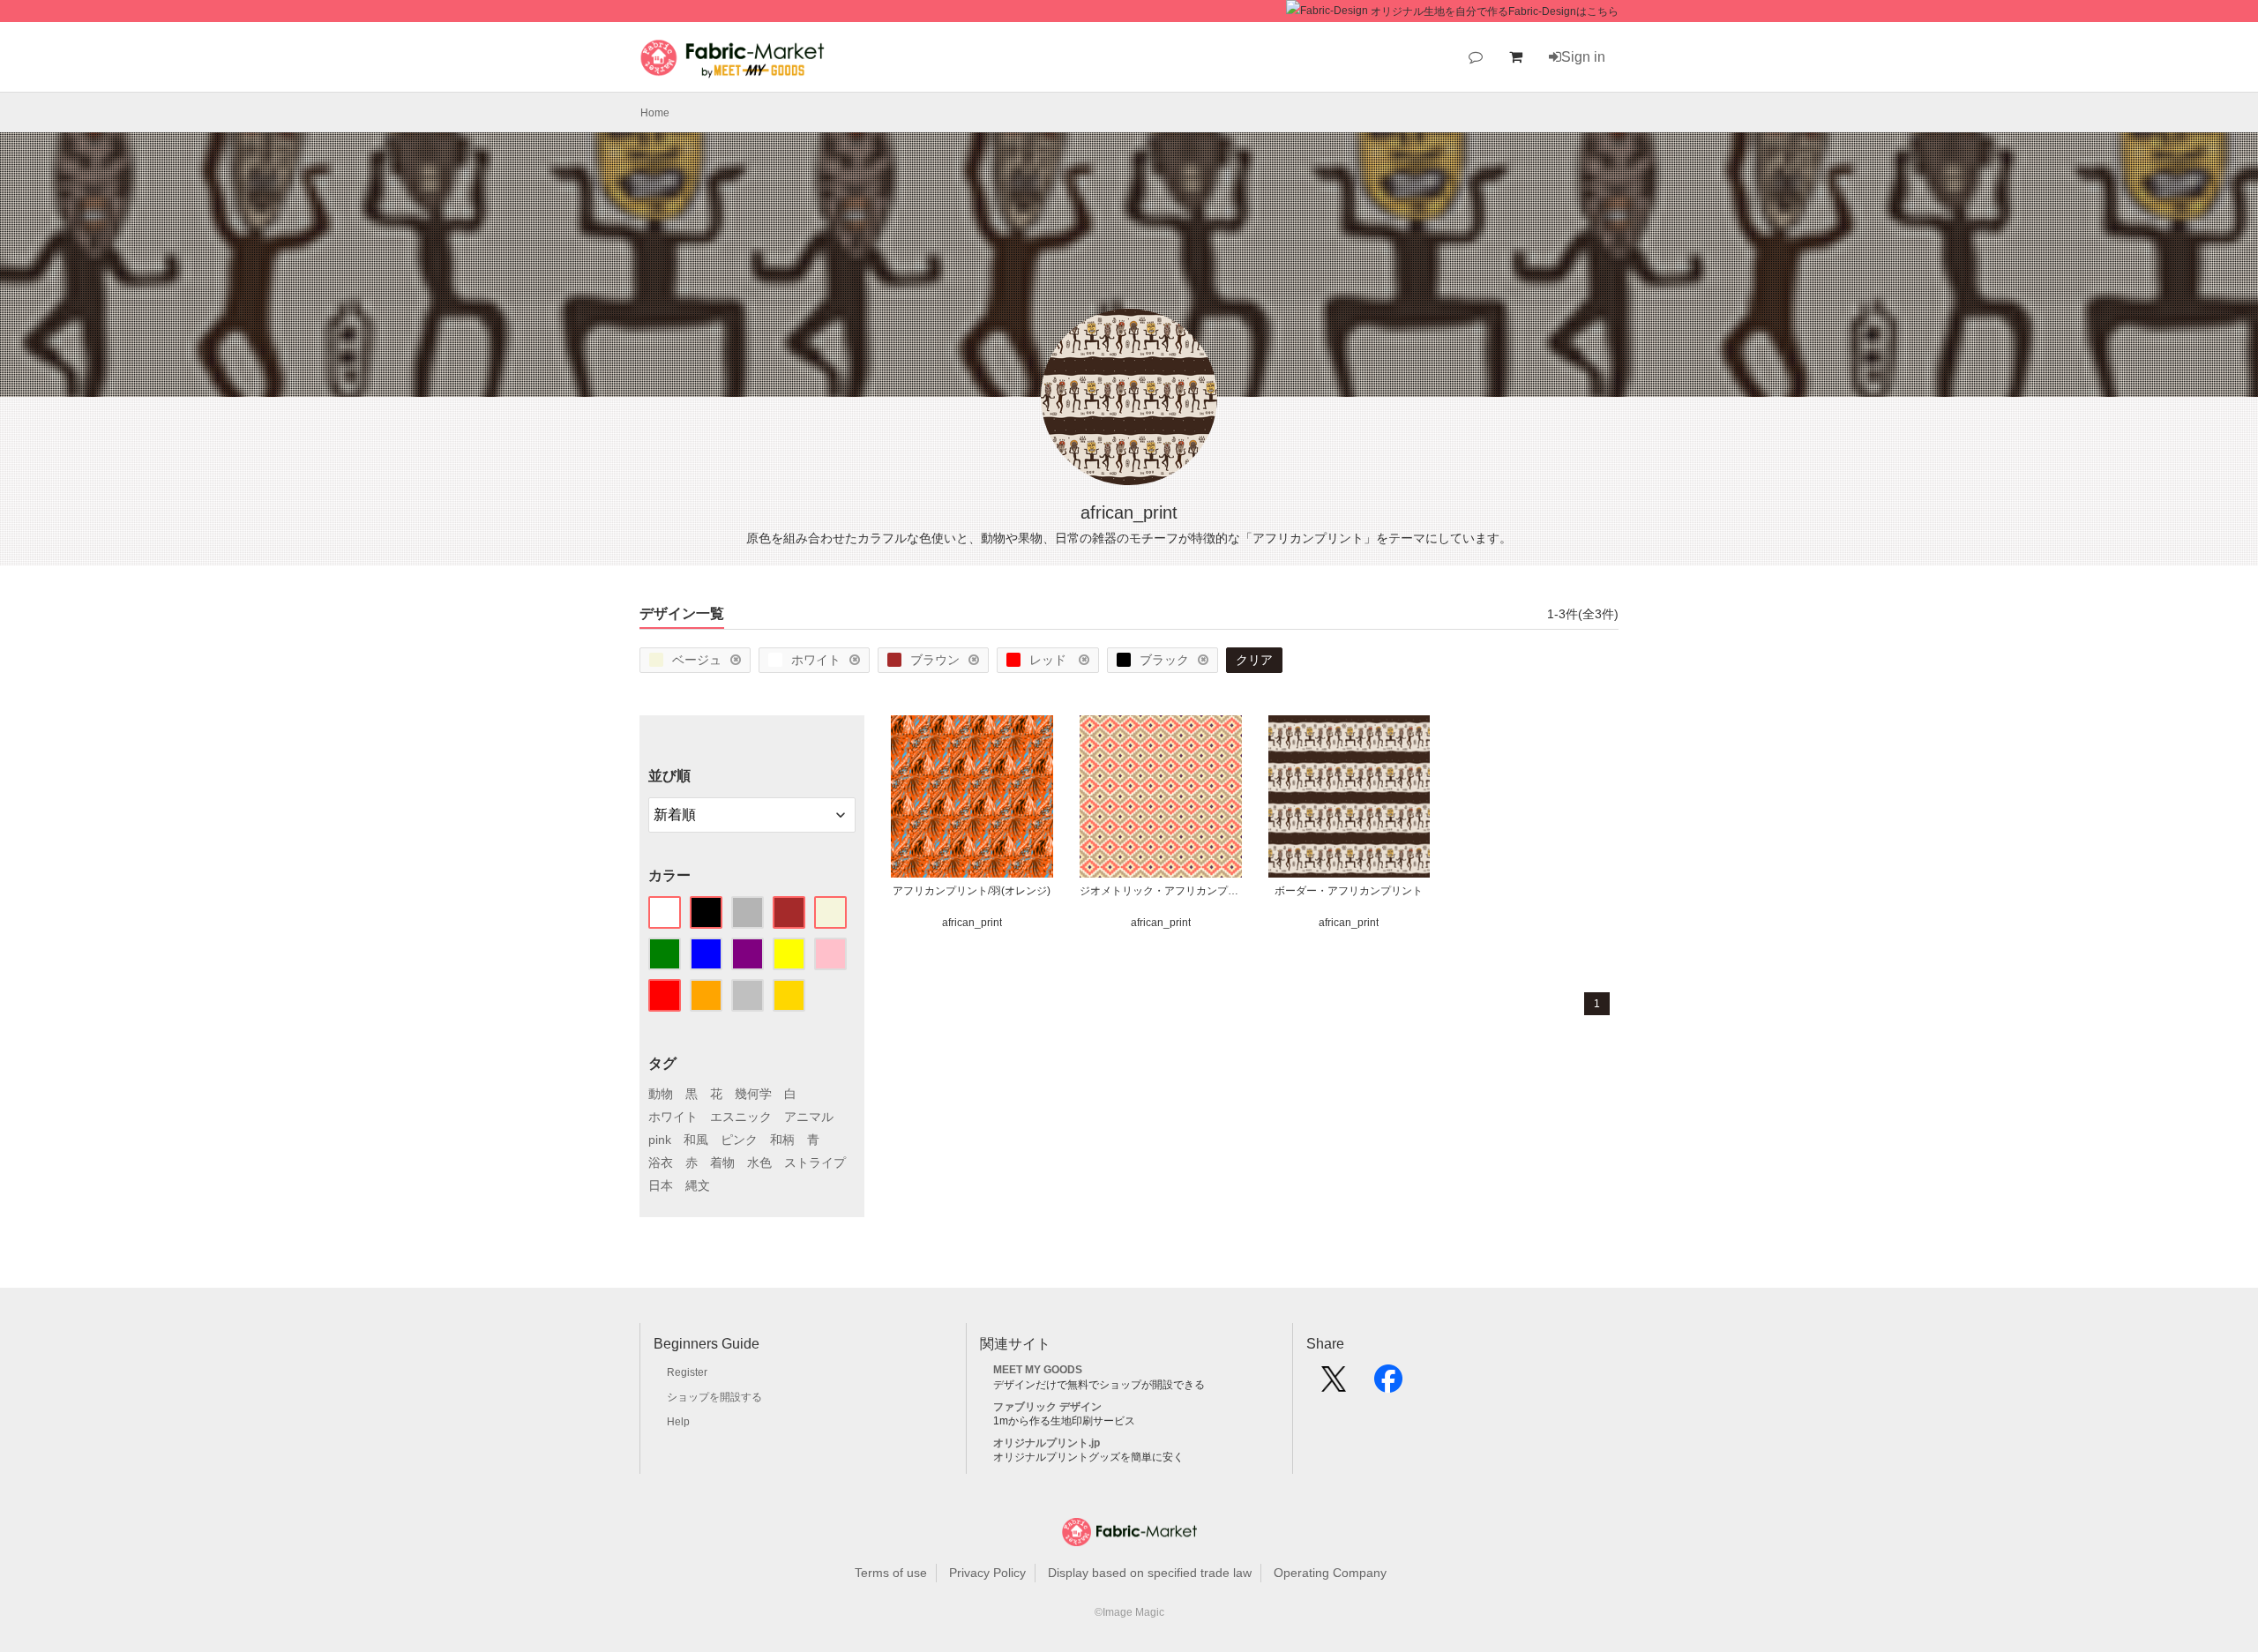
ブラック (1164, 660)
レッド (1050, 660)
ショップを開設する (714, 1397)
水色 (759, 1162)
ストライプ (815, 1162)
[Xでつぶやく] (1334, 1385)
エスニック (741, 1117)
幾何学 (753, 1094)
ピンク (739, 1140)
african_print (972, 923)
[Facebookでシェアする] (1388, 1385)
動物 (661, 1094)
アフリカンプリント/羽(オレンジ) (972, 891)
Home (655, 113)
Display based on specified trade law (1150, 1573)
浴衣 (661, 1162)
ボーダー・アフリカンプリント (1349, 891)
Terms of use (891, 1573)
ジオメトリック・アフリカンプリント (1161, 891)
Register (687, 1372)
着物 (722, 1162)
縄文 (698, 1185)
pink (660, 1140)
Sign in (1583, 57)
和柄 (782, 1140)
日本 (661, 1185)
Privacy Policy (987, 1573)
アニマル (809, 1117)
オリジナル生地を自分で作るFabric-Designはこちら (1495, 11)
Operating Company (1330, 1573)
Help (678, 1422)
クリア (1254, 660)
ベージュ (697, 660)
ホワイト (816, 660)
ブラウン (935, 660)
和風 (696, 1140)
